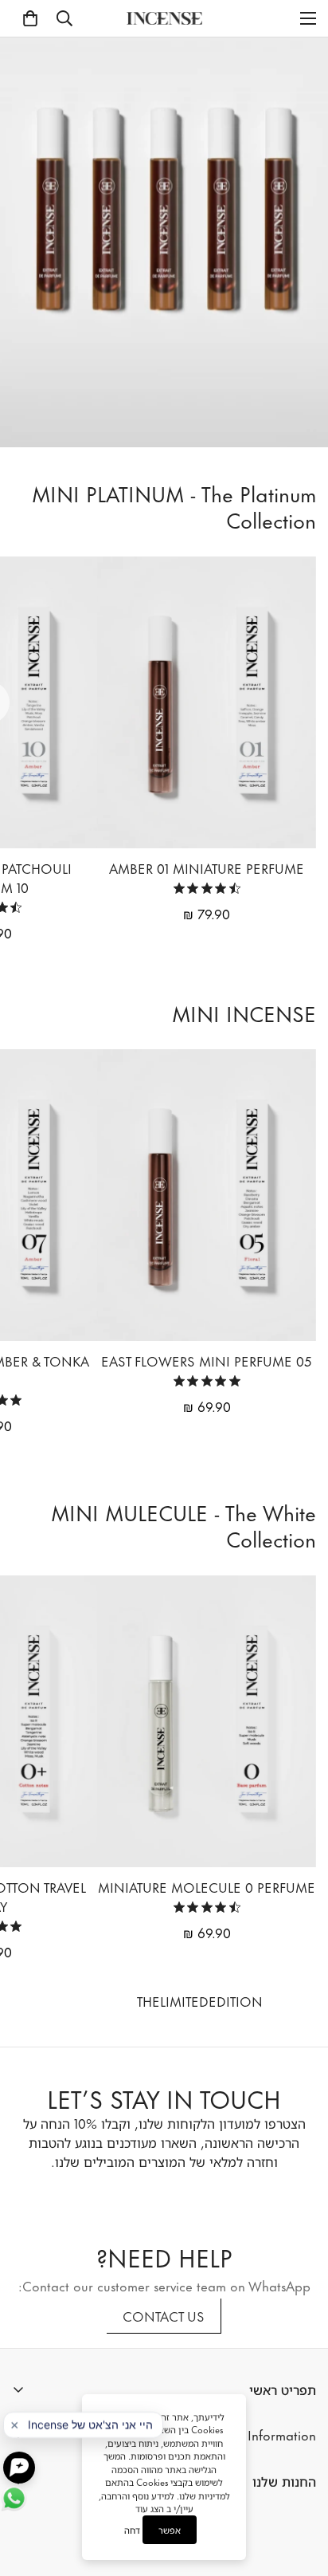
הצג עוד (150, 2508)
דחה (132, 2530)
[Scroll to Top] (299, 2480)
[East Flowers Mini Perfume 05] (207, 1195)
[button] (30, 18)
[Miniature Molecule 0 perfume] (207, 1721)
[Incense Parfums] (164, 18)
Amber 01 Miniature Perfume (207, 867)
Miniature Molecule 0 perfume (207, 1886)
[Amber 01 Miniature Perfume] (207, 702)
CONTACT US (164, 2315)
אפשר (170, 2530)
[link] (207, 888)
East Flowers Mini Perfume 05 (207, 1360)
